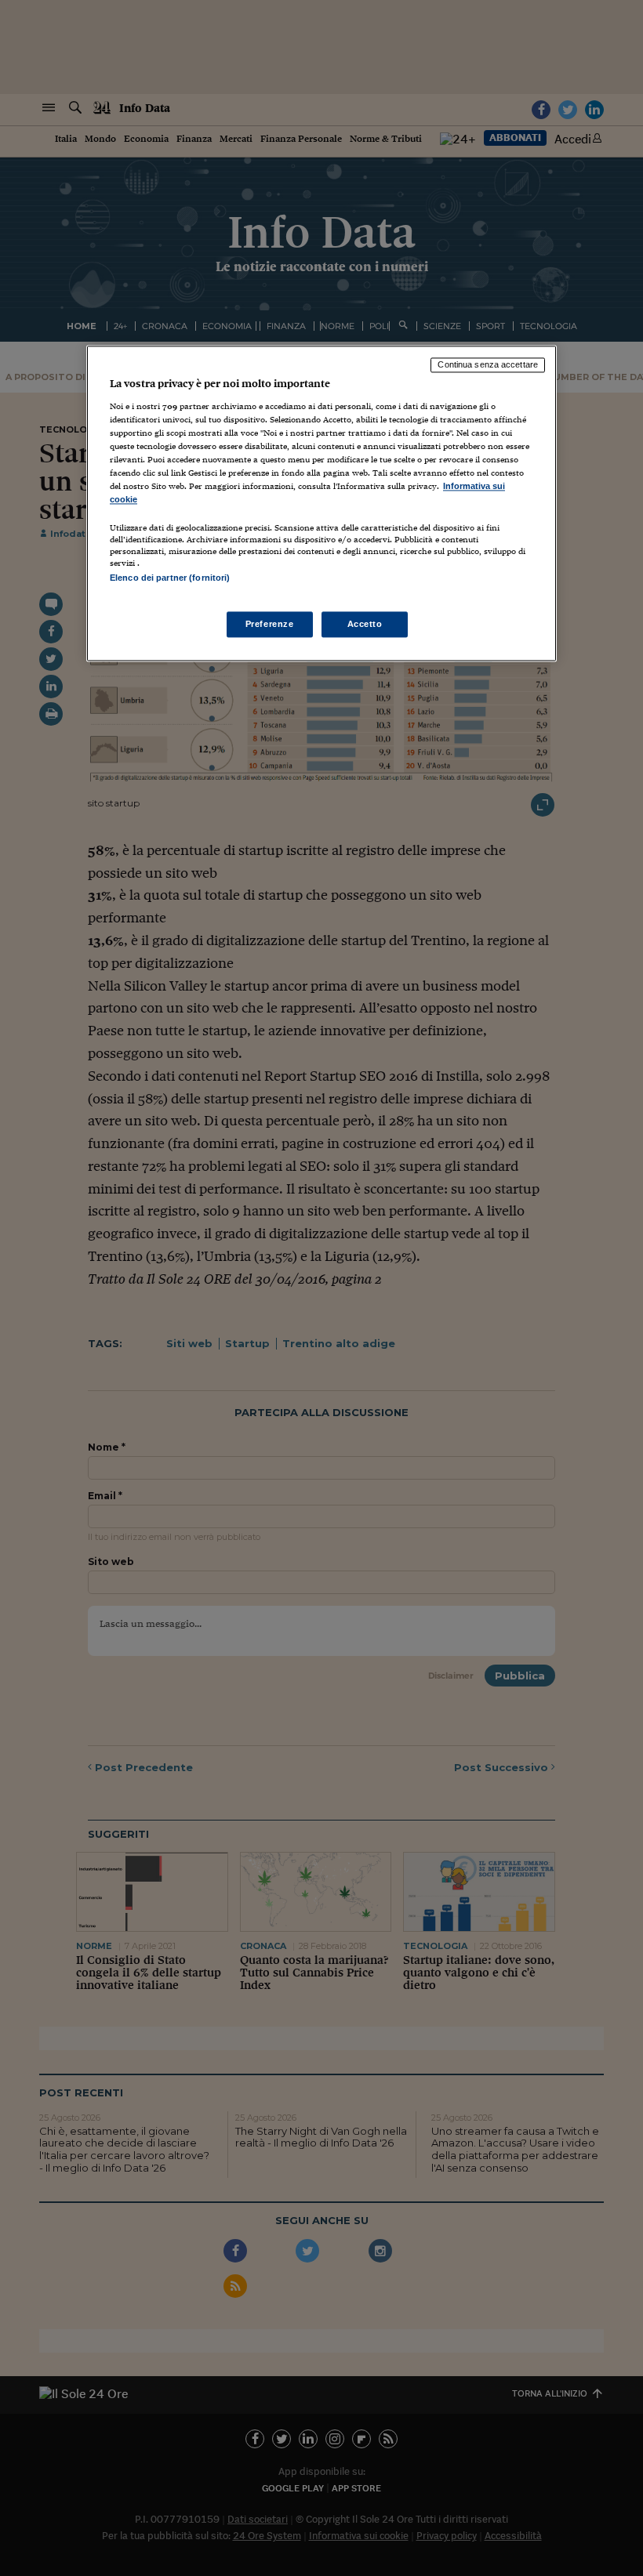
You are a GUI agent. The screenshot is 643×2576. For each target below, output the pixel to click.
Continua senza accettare (488, 364)
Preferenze (270, 624)
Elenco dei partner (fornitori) (170, 578)
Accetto (365, 624)
